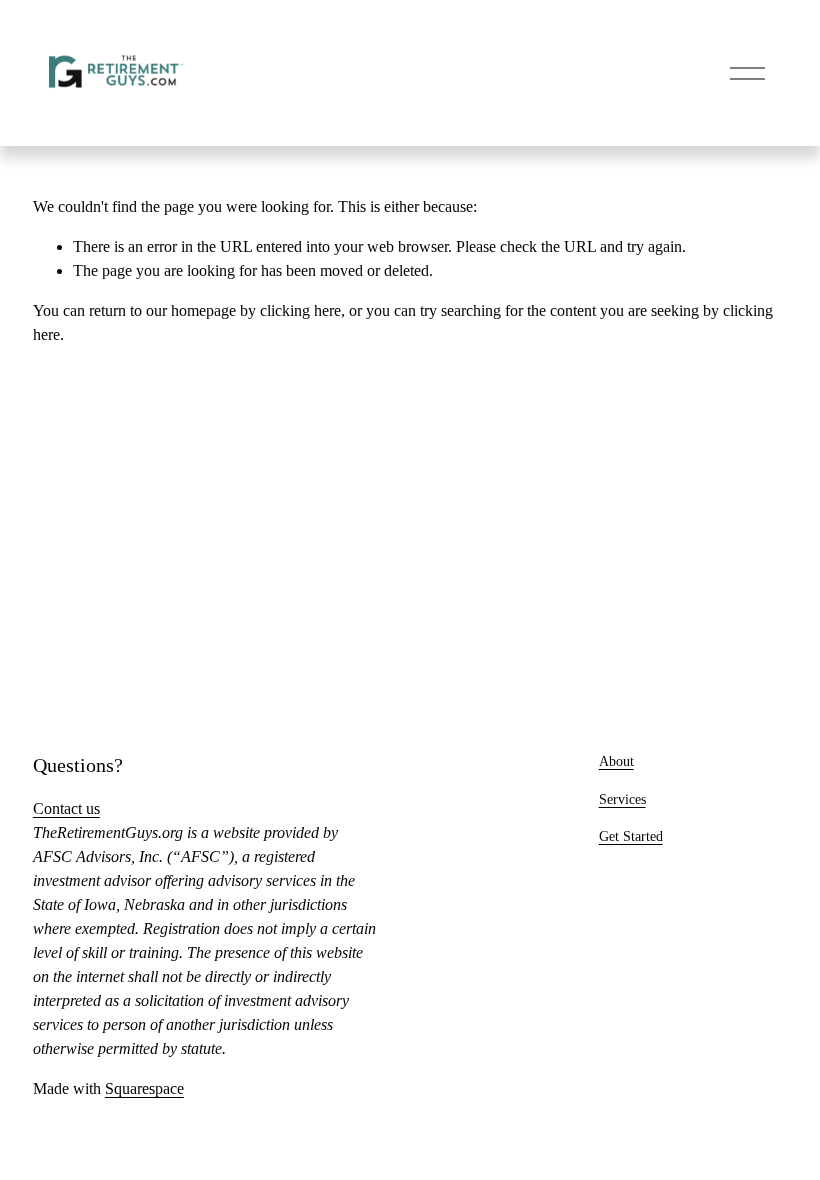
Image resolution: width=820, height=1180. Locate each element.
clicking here (300, 310)
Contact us (66, 808)
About (616, 761)
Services (622, 799)
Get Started (631, 836)
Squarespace (144, 1088)
